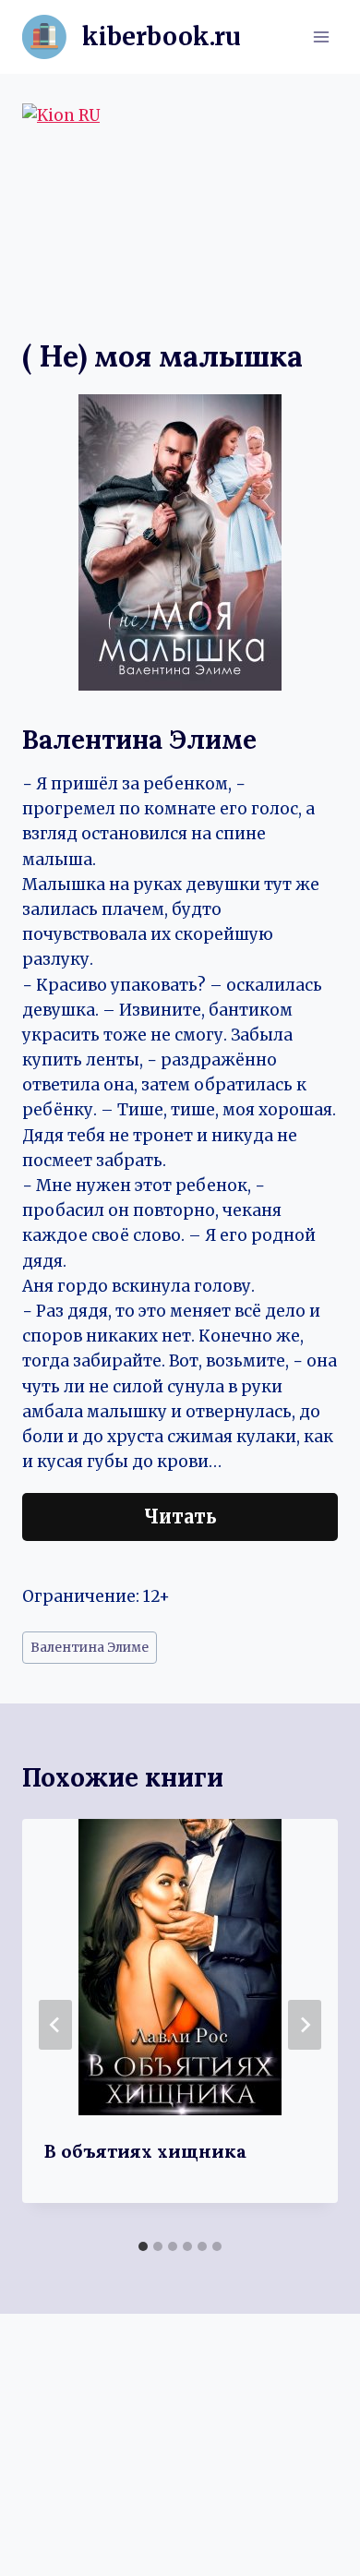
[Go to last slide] (55, 2025)
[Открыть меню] (321, 36)
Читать (180, 1517)
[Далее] (305, 2025)
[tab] (143, 2246)
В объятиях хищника (145, 2151)
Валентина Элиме (90, 1648)
